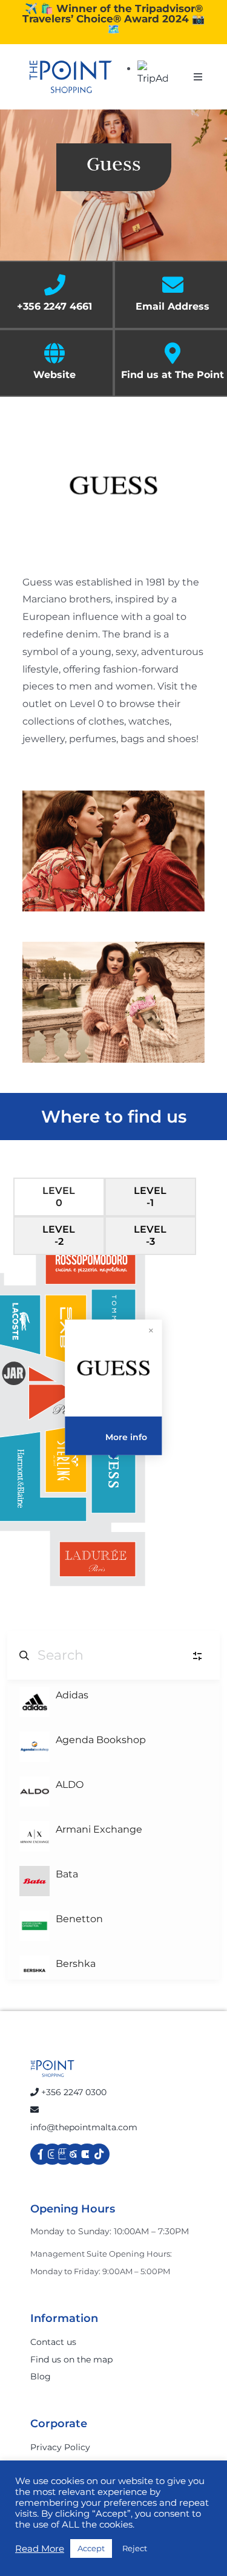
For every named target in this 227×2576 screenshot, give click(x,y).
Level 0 (59, 1197)
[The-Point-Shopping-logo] (71, 77)
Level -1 (150, 1197)
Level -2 (59, 1235)
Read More (40, 2549)
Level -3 (150, 1235)
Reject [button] (135, 2548)
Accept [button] (91, 2548)
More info (126, 1437)
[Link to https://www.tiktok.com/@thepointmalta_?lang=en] (99, 2154)
